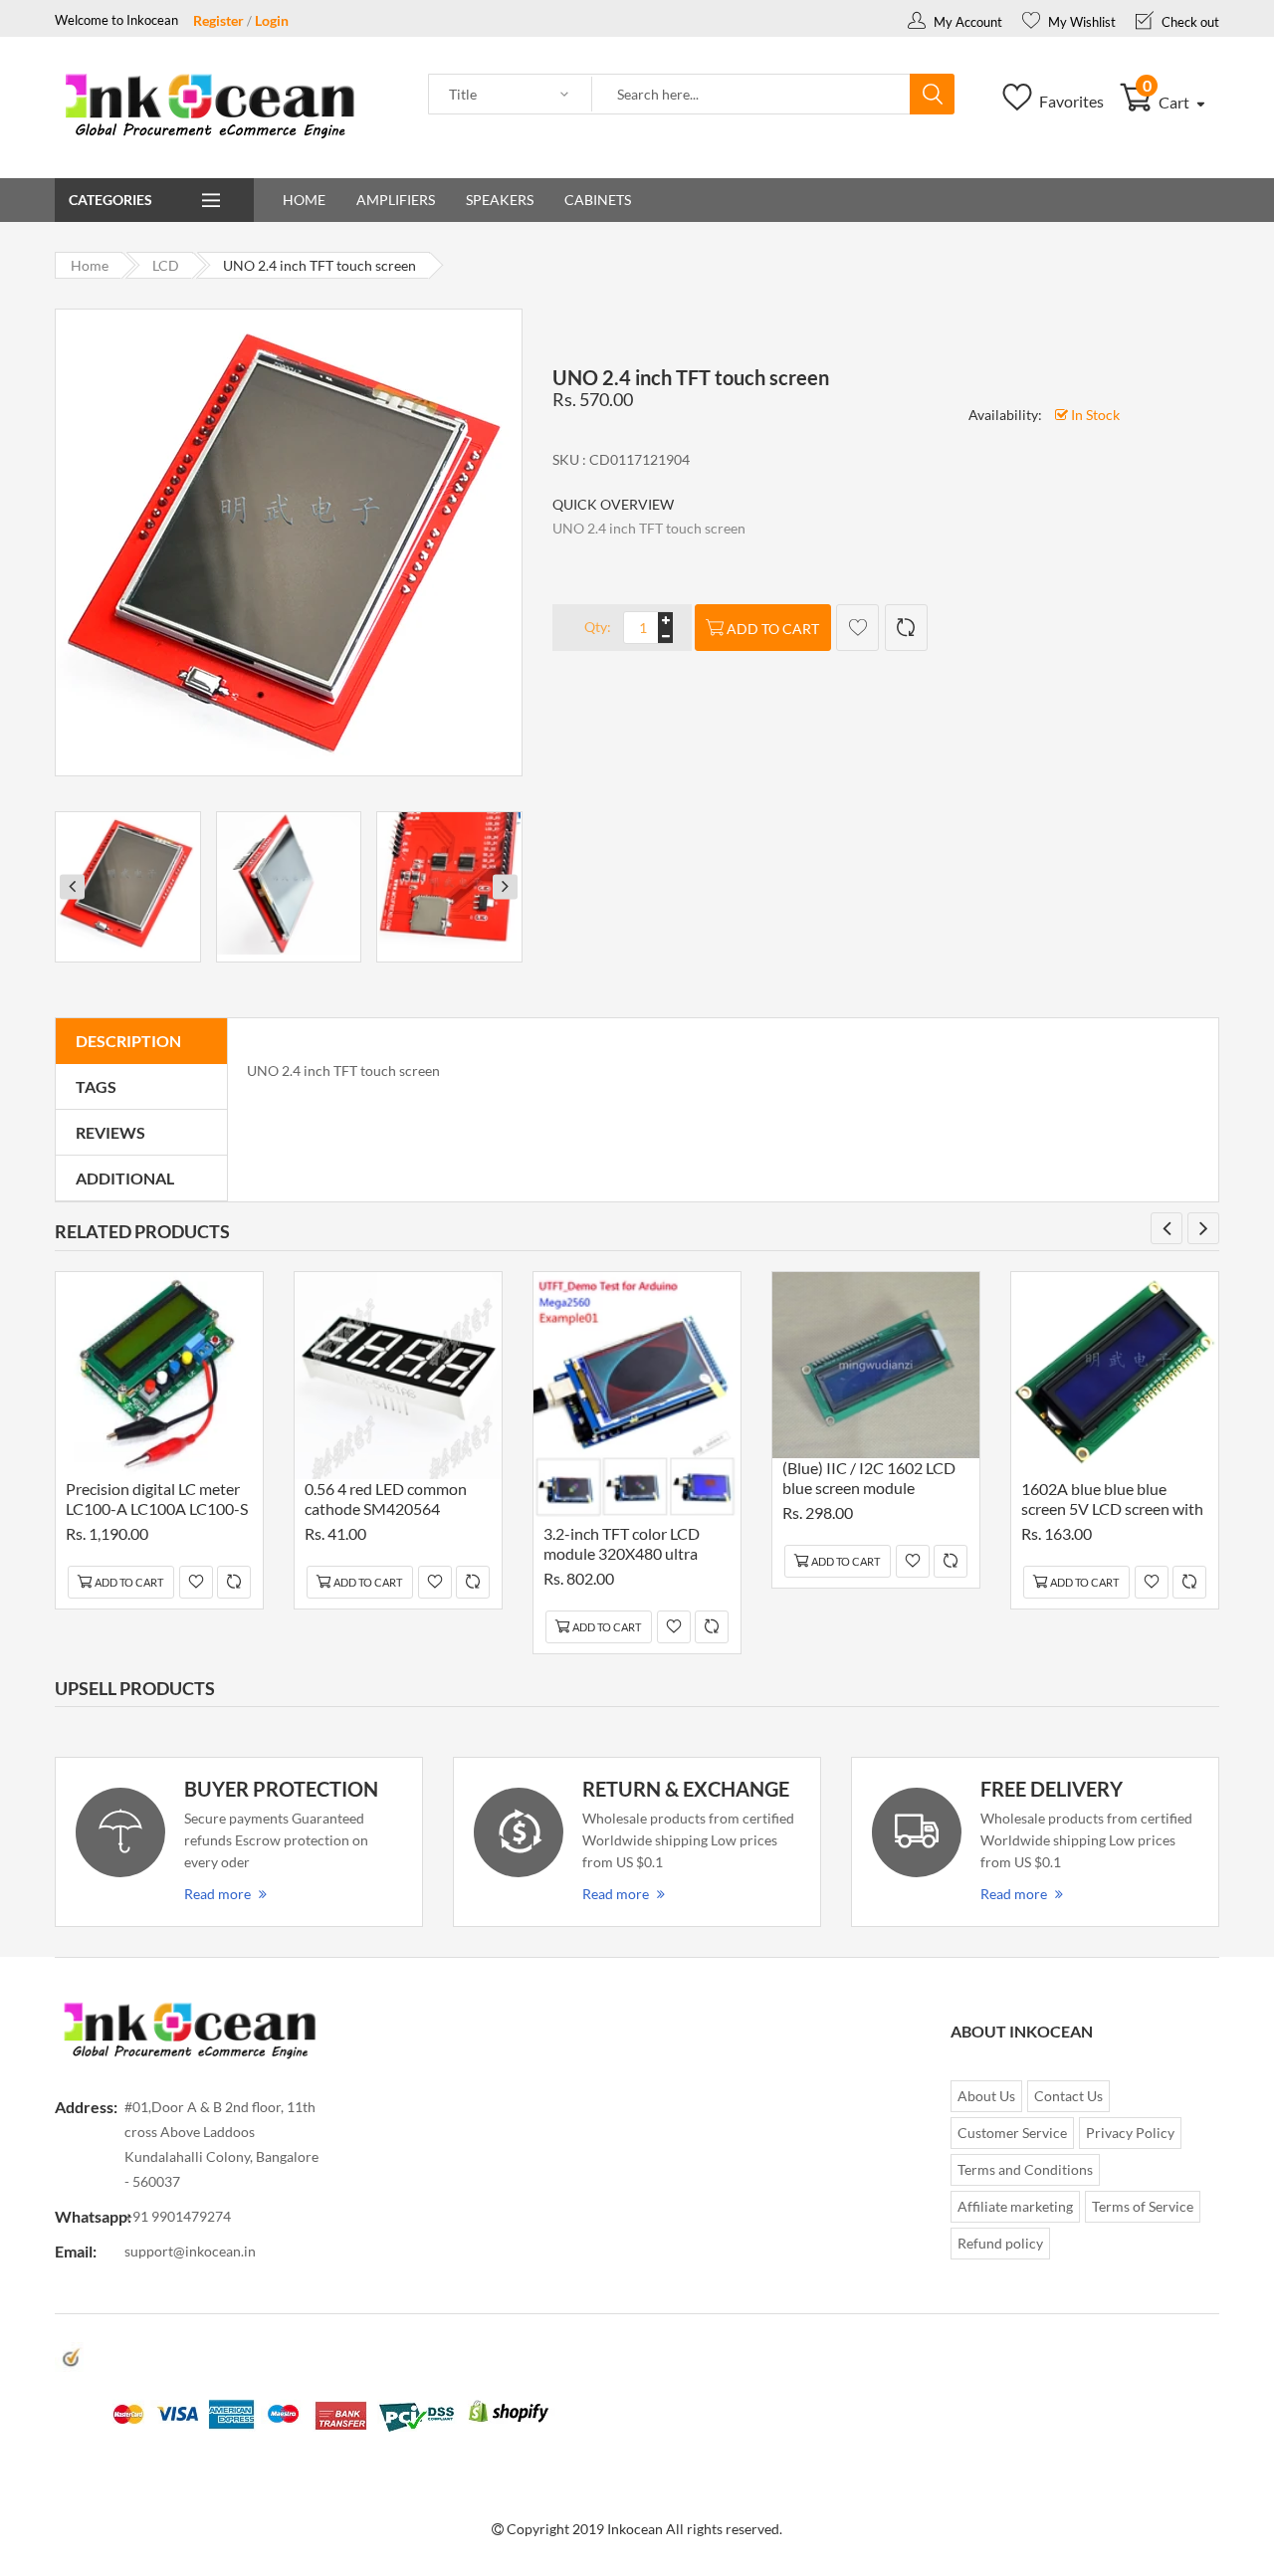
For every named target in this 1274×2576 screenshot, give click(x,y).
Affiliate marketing (1015, 2206)
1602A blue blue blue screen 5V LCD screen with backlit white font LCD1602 (1112, 1502)
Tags (96, 1086)
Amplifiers (396, 200)
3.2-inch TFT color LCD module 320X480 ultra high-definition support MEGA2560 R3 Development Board (624, 1546)
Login (272, 20)
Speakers (500, 200)
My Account (966, 22)
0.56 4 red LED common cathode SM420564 (386, 1499)
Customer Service (1012, 2133)
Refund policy (1000, 2243)
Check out (1189, 22)
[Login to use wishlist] (857, 628)
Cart (1168, 102)
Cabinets (598, 200)
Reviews (110, 1132)
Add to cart (773, 629)
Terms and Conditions (1025, 2169)
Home (304, 200)
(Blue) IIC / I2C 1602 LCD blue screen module (869, 1478)
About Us (986, 2096)
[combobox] (751, 95)
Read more (217, 1894)
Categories (110, 200)
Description (128, 1041)
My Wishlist (1080, 22)
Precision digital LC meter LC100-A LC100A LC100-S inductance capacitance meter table (157, 1502)
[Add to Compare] (906, 628)
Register (218, 20)
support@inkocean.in (190, 2251)
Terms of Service (1143, 2206)
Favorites (1070, 101)
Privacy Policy (1130, 2133)
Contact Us (1068, 2096)
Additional (125, 1178)
